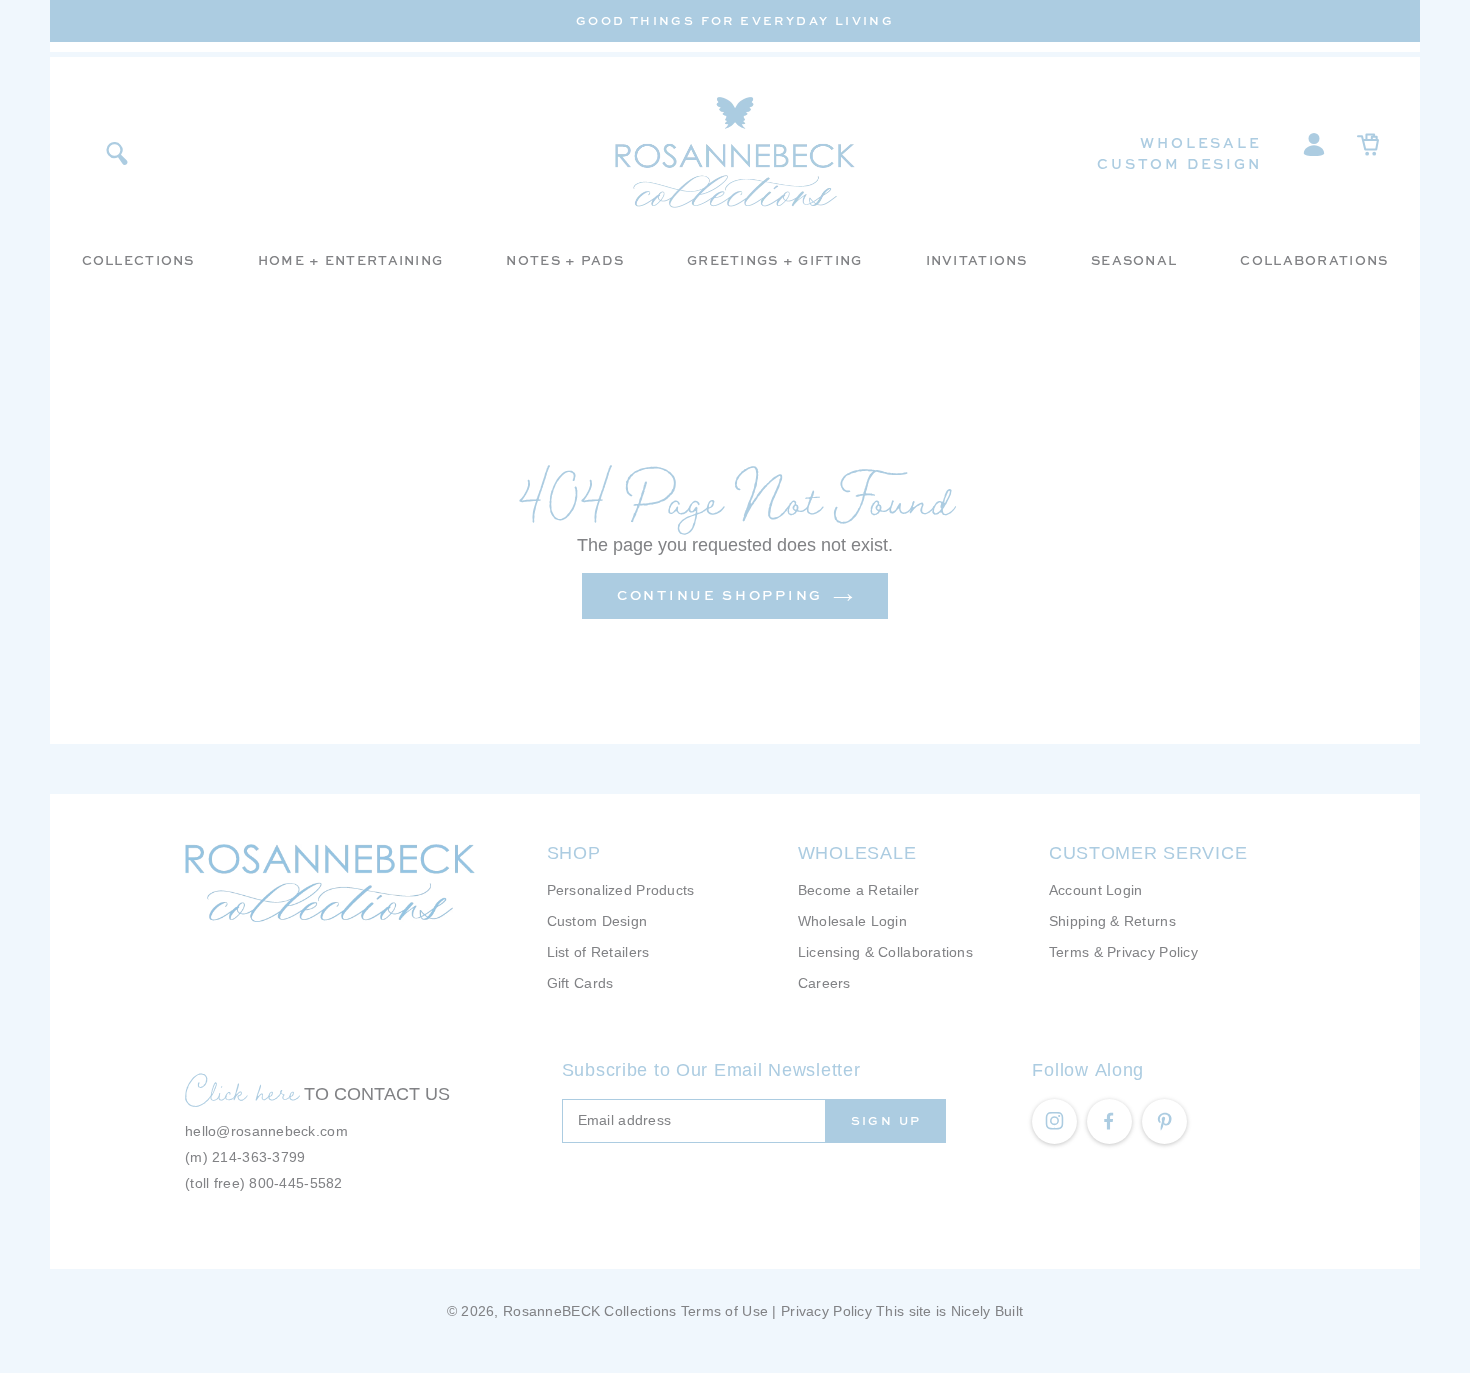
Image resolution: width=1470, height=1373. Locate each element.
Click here (242, 1091)
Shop (574, 853)
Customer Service (1148, 853)
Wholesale (1200, 142)
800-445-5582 (295, 1183)
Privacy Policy (826, 1311)
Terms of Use (724, 1311)
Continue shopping (720, 595)
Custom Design (1179, 163)
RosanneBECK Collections (589, 1311)
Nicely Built (987, 1311)
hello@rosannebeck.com (266, 1131)
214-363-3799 (258, 1157)
